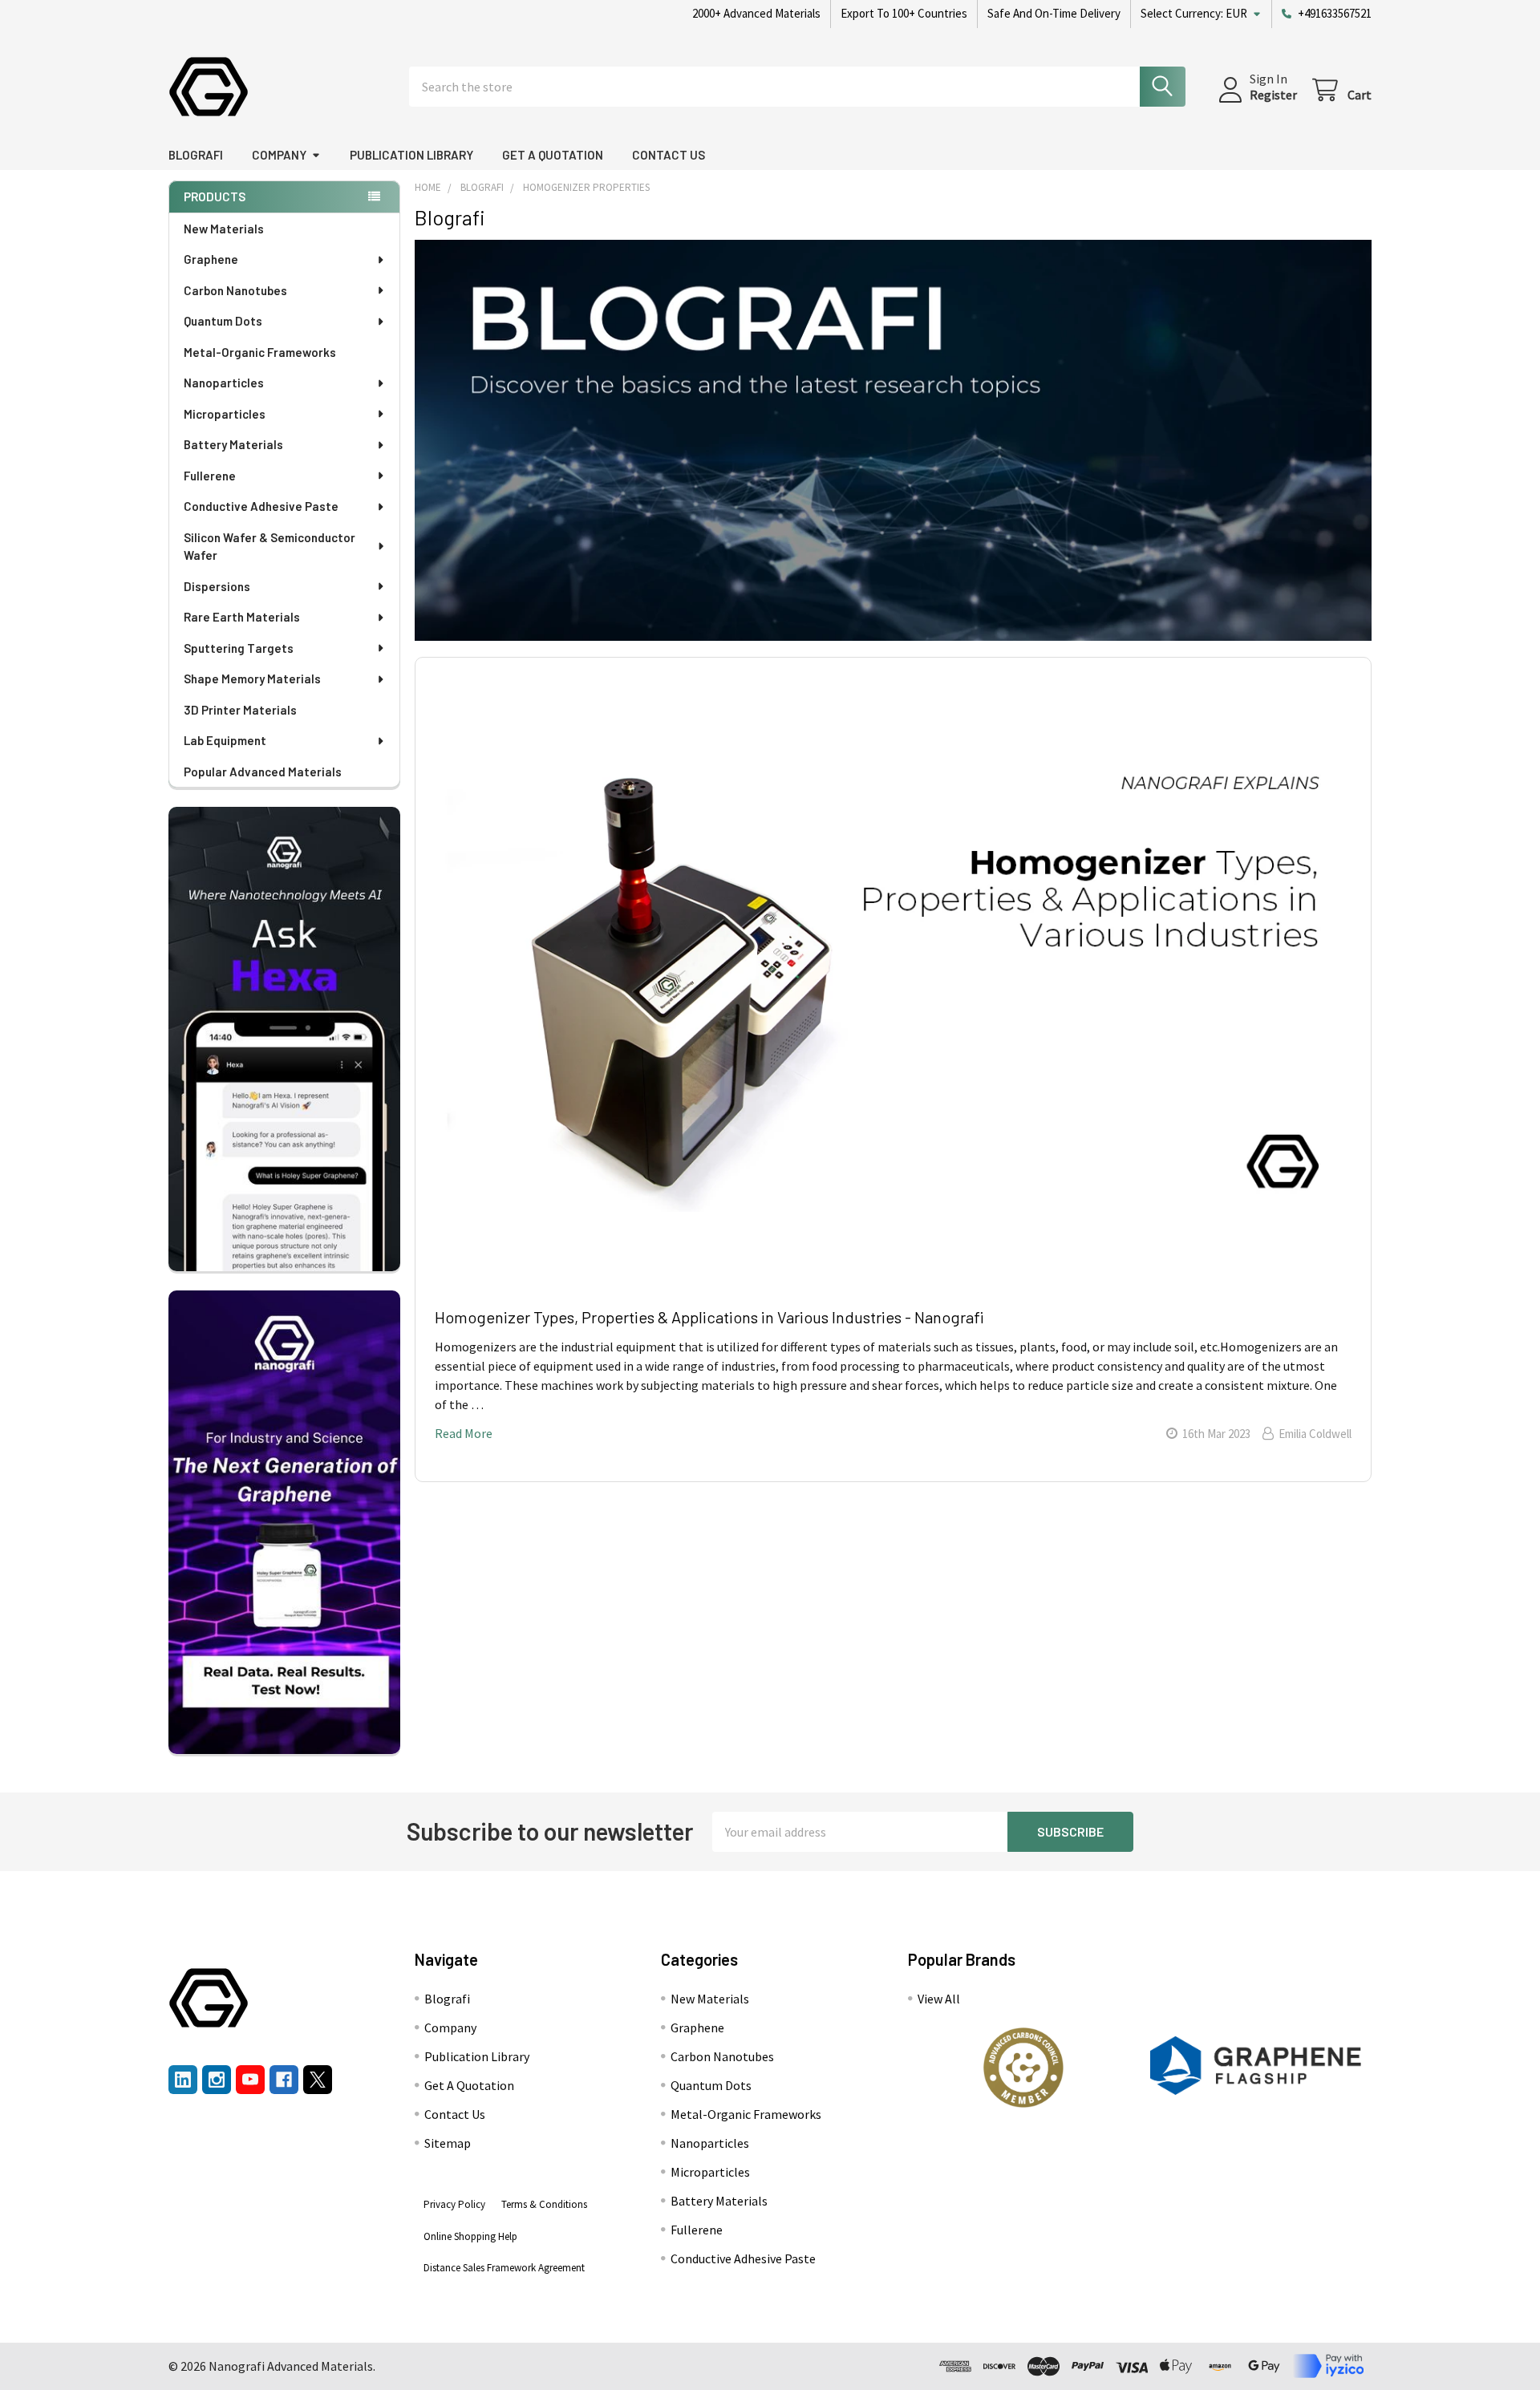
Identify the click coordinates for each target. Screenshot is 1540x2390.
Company (279, 155)
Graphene (211, 259)
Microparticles (225, 414)
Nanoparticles (224, 383)
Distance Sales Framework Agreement (504, 2268)
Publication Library (411, 155)
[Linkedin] (183, 2080)
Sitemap (448, 2143)
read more (464, 1433)
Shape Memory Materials (252, 679)
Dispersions (217, 586)
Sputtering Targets (239, 648)
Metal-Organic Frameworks (260, 352)
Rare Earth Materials (242, 617)
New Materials (224, 229)
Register (1273, 95)
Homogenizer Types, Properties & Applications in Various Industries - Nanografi (709, 1317)
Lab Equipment (225, 740)
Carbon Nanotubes (235, 290)
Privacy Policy (454, 2204)
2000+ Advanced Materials (756, 13)
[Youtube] (250, 2080)
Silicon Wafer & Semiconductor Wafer (269, 547)
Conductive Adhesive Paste (261, 506)
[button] (1023, 2068)
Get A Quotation (553, 155)
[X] (318, 2080)
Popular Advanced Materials (263, 772)
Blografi (196, 155)
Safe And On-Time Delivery (1054, 13)
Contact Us (669, 155)
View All (939, 1999)
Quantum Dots (223, 321)
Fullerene (210, 476)
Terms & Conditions (544, 2204)
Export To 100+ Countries (904, 13)
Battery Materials (233, 444)
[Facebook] (284, 2080)
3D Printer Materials (240, 710)
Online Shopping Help (470, 2236)
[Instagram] (217, 2080)
